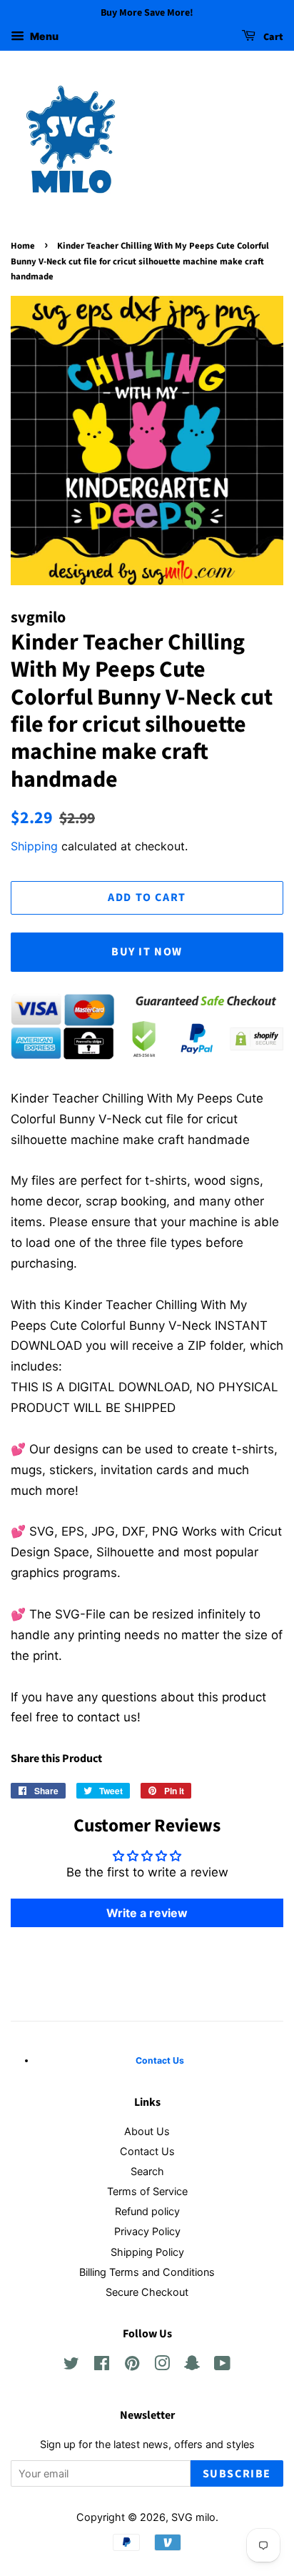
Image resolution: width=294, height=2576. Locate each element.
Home (23, 246)
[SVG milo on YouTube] (222, 2366)
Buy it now (147, 952)
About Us (147, 2131)
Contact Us (147, 2151)
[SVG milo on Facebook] (102, 2366)
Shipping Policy (147, 2252)
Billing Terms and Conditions (147, 2272)
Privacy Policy (147, 2231)
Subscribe (237, 2474)
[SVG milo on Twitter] (71, 2366)
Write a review (147, 1913)
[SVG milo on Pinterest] (132, 2366)
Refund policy (147, 2211)
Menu (43, 36)
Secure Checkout (147, 2292)
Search (147, 2171)
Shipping (34, 846)
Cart (272, 37)
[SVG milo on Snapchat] (192, 2366)
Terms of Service (147, 2191)
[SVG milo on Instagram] (162, 2366)
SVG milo (193, 2517)
